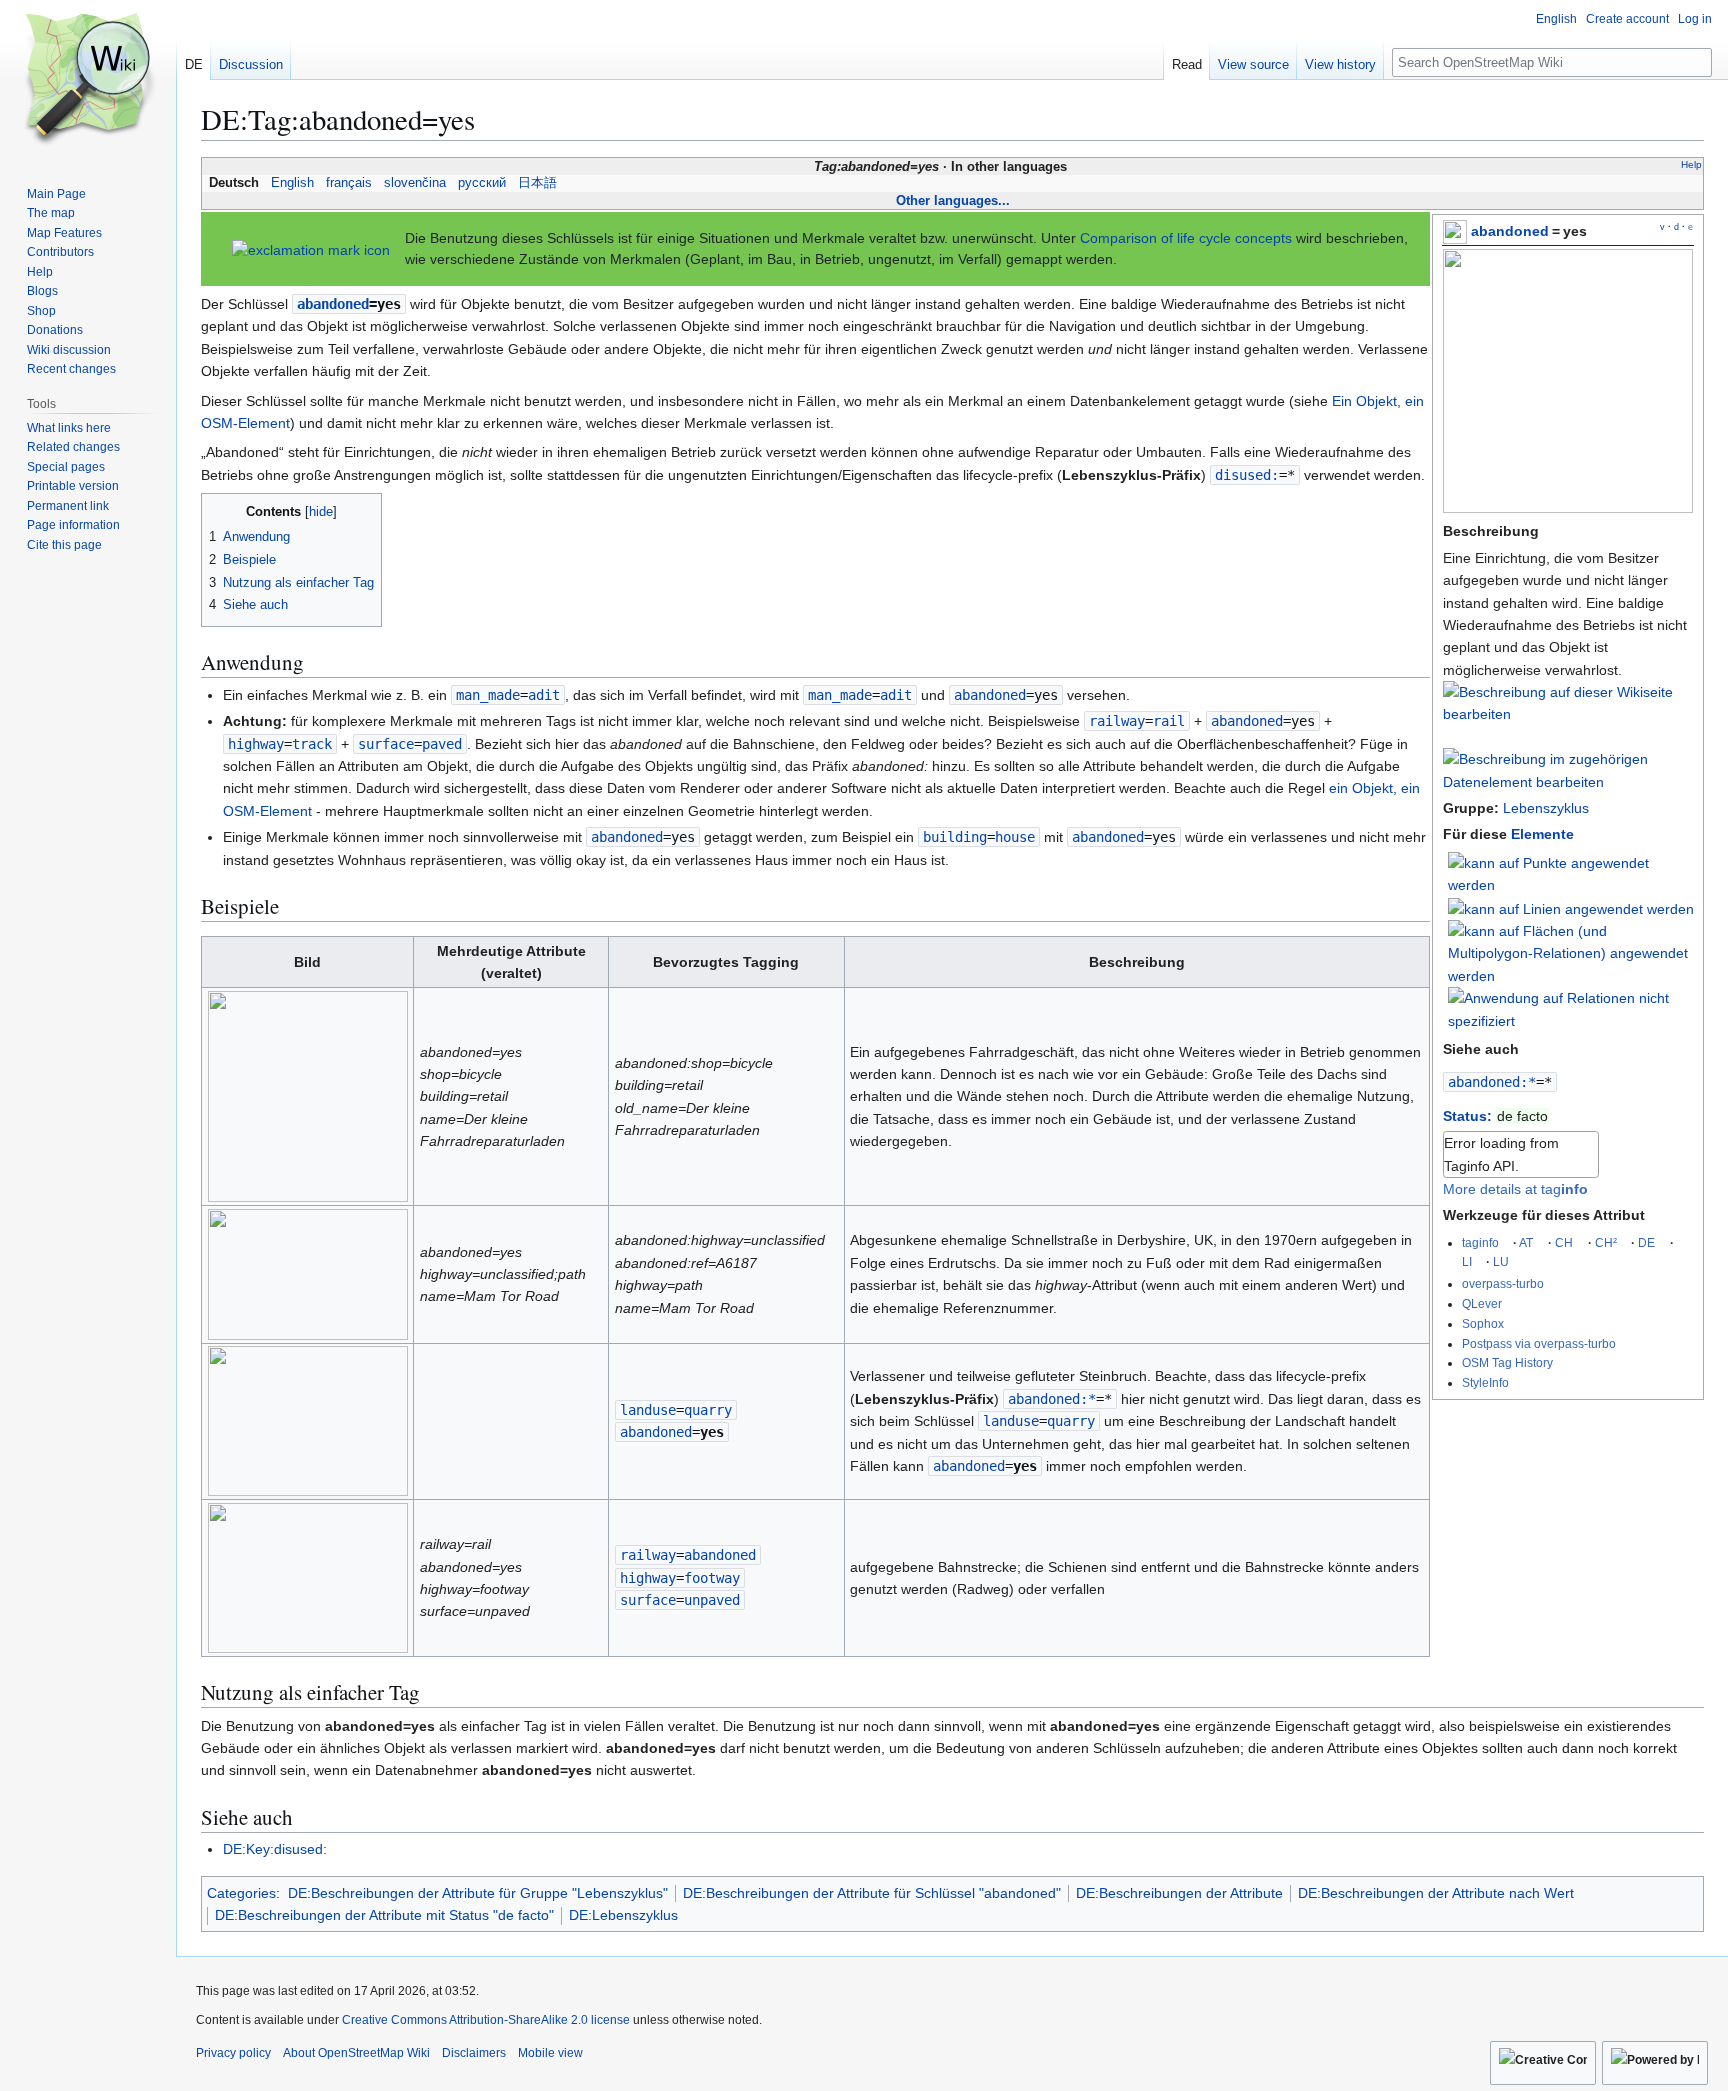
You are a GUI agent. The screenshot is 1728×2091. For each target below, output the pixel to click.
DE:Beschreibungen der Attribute (1179, 1893)
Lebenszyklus (1546, 808)
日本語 (537, 183)
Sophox (1483, 1323)
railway (1117, 721)
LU (1501, 1261)
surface (386, 744)
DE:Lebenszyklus (623, 1915)
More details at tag (1515, 1189)
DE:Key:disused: (275, 1849)
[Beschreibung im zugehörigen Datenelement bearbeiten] (1568, 782)
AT (1526, 1242)
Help (1691, 164)
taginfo (1480, 1242)
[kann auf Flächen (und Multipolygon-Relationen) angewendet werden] (1571, 952)
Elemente (1542, 834)
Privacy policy (233, 2053)
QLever (1482, 1303)
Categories (241, 1893)
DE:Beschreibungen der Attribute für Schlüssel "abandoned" (872, 1893)
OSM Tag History (1507, 1362)
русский (482, 183)
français (349, 183)
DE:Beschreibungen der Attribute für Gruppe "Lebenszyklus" (478, 1893)
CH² (1606, 1242)
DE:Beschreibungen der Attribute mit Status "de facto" (384, 1915)
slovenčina (415, 183)
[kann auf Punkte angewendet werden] (1571, 873)
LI (1467, 1261)
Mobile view (550, 2053)
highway (256, 744)
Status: (1467, 1116)
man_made (488, 695)
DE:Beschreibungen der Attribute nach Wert (1436, 1893)
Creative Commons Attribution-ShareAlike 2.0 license (486, 2020)
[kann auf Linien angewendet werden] (1571, 908)
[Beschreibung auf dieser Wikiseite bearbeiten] (1568, 714)
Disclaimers (474, 2053)
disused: (1247, 475)
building (955, 837)
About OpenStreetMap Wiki (356, 2053)
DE (1646, 1242)
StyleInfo (1485, 1382)
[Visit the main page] (88, 80)
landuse (648, 1410)
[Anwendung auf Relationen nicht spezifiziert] (1571, 1008)
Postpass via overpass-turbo (1539, 1343)
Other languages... (953, 200)
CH (1564, 1242)
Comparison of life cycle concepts (1186, 238)
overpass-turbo (1503, 1283)
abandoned (1510, 231)
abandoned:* (1492, 1082)
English (292, 183)
